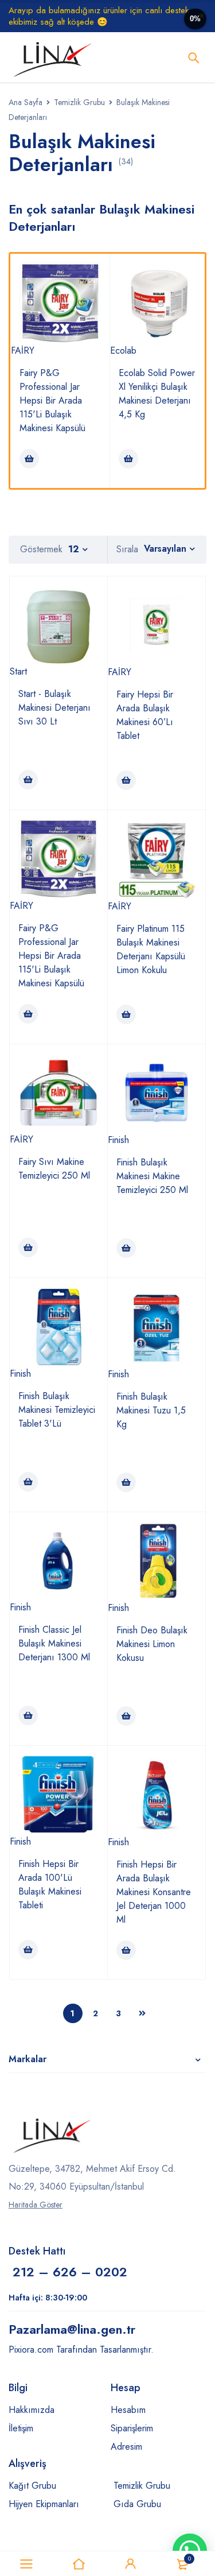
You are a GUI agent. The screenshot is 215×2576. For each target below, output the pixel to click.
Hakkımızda (32, 2410)
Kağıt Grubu (32, 2486)
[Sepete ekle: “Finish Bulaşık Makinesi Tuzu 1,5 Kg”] (126, 1482)
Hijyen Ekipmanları (44, 2504)
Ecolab (123, 350)
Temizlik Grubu (79, 102)
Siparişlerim (132, 2428)
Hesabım (128, 2410)
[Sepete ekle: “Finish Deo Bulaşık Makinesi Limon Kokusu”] (126, 1716)
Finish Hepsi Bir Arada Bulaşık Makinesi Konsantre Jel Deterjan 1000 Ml (154, 1892)
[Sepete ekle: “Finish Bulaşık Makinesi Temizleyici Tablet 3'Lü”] (28, 1482)
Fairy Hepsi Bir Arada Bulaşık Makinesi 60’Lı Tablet (145, 715)
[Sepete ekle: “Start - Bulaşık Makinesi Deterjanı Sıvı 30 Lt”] (28, 780)
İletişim (21, 2428)
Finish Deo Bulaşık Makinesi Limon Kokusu (152, 1644)
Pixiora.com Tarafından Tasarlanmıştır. (81, 2350)
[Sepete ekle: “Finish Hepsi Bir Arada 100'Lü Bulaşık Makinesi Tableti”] (28, 1950)
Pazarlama (72, 2329)
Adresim (126, 2447)
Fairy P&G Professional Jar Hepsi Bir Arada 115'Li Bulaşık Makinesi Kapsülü (52, 400)
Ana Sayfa (26, 102)
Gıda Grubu (137, 2504)
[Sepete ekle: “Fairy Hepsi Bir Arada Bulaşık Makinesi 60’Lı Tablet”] (126, 780)
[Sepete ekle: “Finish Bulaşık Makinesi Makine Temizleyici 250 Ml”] (126, 1248)
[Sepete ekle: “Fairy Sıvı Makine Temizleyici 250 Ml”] (28, 1248)
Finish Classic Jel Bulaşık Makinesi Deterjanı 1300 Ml (54, 1643)
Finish (118, 1140)
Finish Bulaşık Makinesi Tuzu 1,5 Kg (151, 1410)
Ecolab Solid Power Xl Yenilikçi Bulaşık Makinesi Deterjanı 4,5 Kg (157, 394)
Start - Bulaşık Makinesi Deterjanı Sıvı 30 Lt (54, 708)
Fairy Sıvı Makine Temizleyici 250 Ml (54, 1169)
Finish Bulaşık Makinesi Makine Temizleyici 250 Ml (152, 1176)
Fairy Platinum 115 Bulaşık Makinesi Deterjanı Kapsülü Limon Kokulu (151, 949)
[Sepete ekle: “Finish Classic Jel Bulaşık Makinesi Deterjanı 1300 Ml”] (28, 1715)
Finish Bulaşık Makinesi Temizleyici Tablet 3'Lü (57, 1410)
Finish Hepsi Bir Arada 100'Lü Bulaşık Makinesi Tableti (50, 1884)
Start (18, 671)
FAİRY (23, 350)
